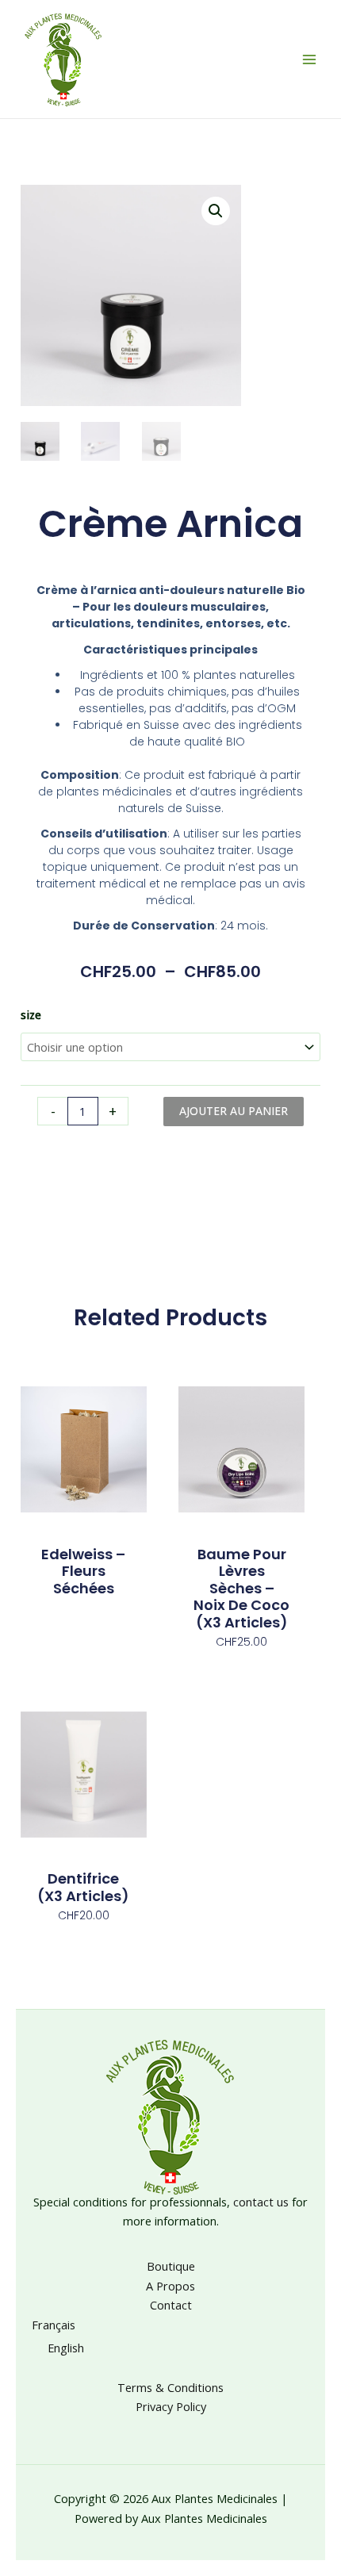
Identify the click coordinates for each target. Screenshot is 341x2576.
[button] (216, 211)
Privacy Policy (171, 2406)
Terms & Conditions (170, 2387)
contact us (261, 2202)
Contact (171, 2305)
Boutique (171, 2266)
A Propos (170, 2286)
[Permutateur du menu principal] (309, 59)
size (31, 1014)
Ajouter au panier (234, 1111)
